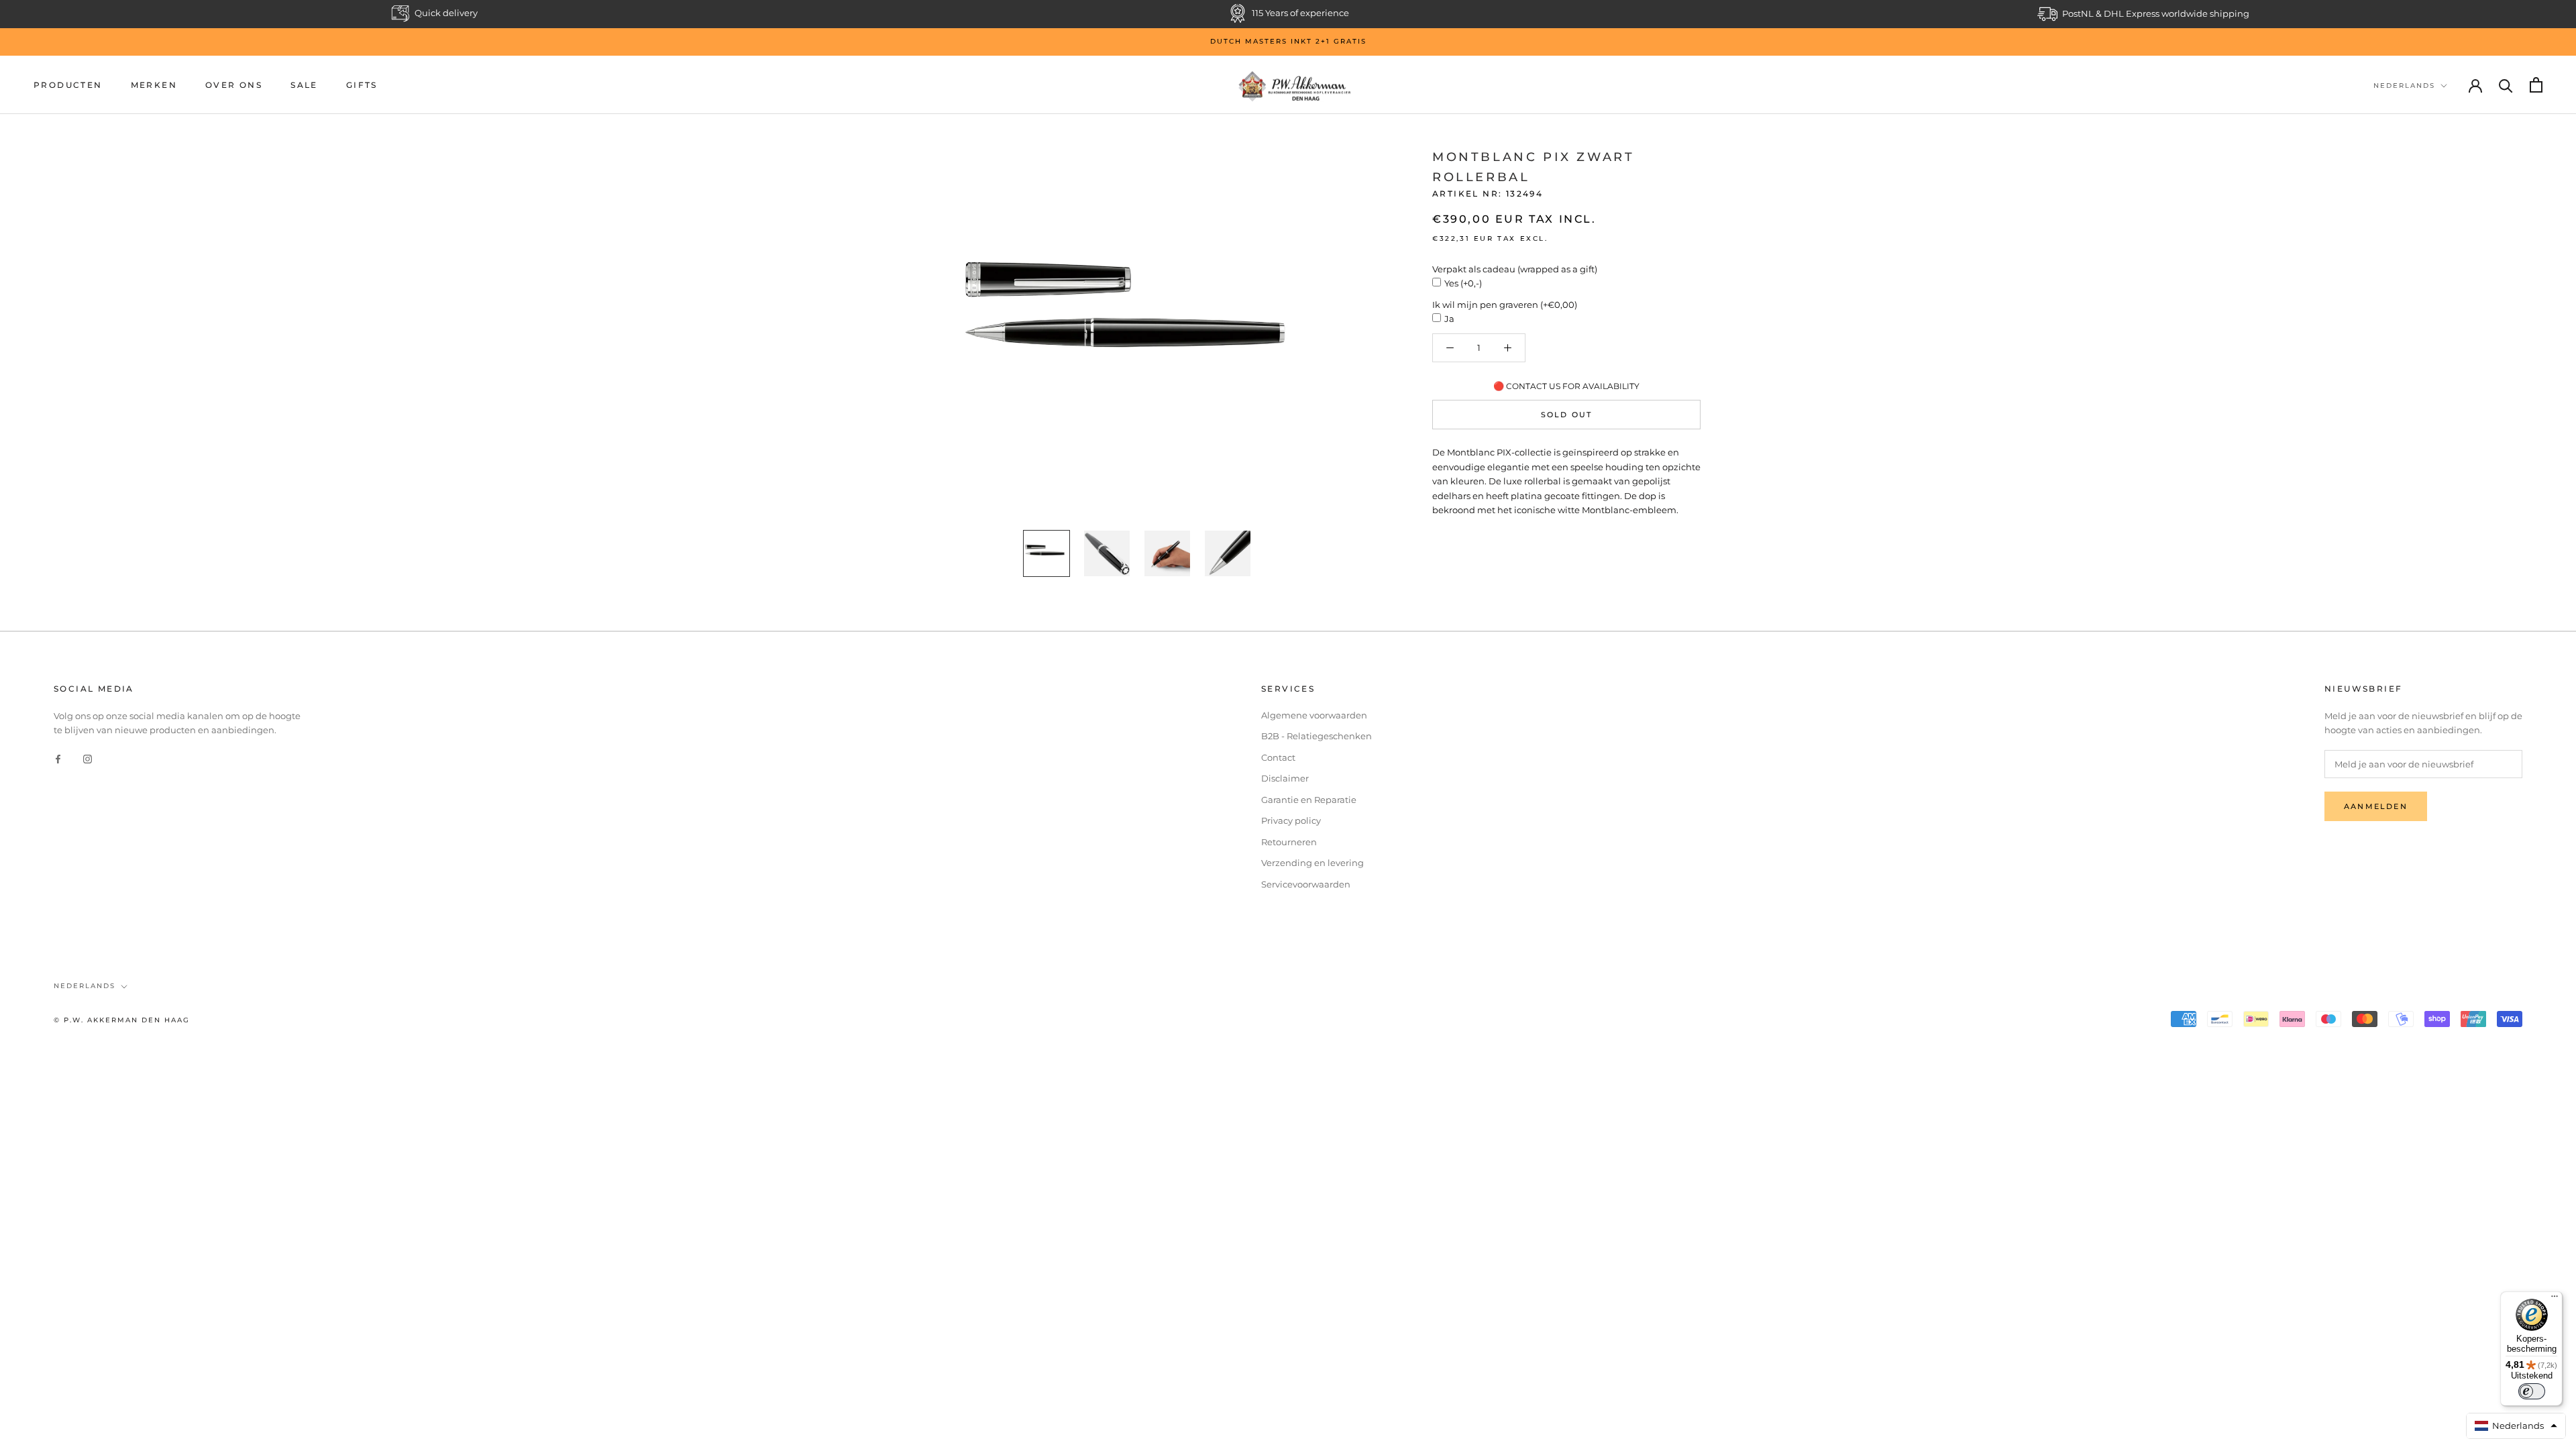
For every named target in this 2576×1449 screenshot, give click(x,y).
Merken (154, 85)
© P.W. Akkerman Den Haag (122, 1020)
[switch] (2532, 1391)
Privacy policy (1291, 820)
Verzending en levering (1312, 863)
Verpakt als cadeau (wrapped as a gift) (1515, 269)
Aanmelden (2376, 806)
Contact (1278, 757)
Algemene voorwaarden (1314, 715)
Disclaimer (1285, 778)
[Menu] (2555, 1299)
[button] (2516, 1426)
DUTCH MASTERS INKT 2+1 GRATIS (1288, 41)
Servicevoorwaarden (1306, 884)
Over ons (234, 85)
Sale (304, 85)
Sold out (1567, 415)
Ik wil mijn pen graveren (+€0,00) (1505, 305)
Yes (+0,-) (1463, 283)
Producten (68, 85)
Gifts (362, 85)
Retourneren (1289, 842)
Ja (1449, 319)
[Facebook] (58, 758)
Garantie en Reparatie (1309, 800)
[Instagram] (88, 758)
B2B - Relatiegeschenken (1317, 736)
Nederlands (2404, 86)
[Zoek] (2506, 85)
